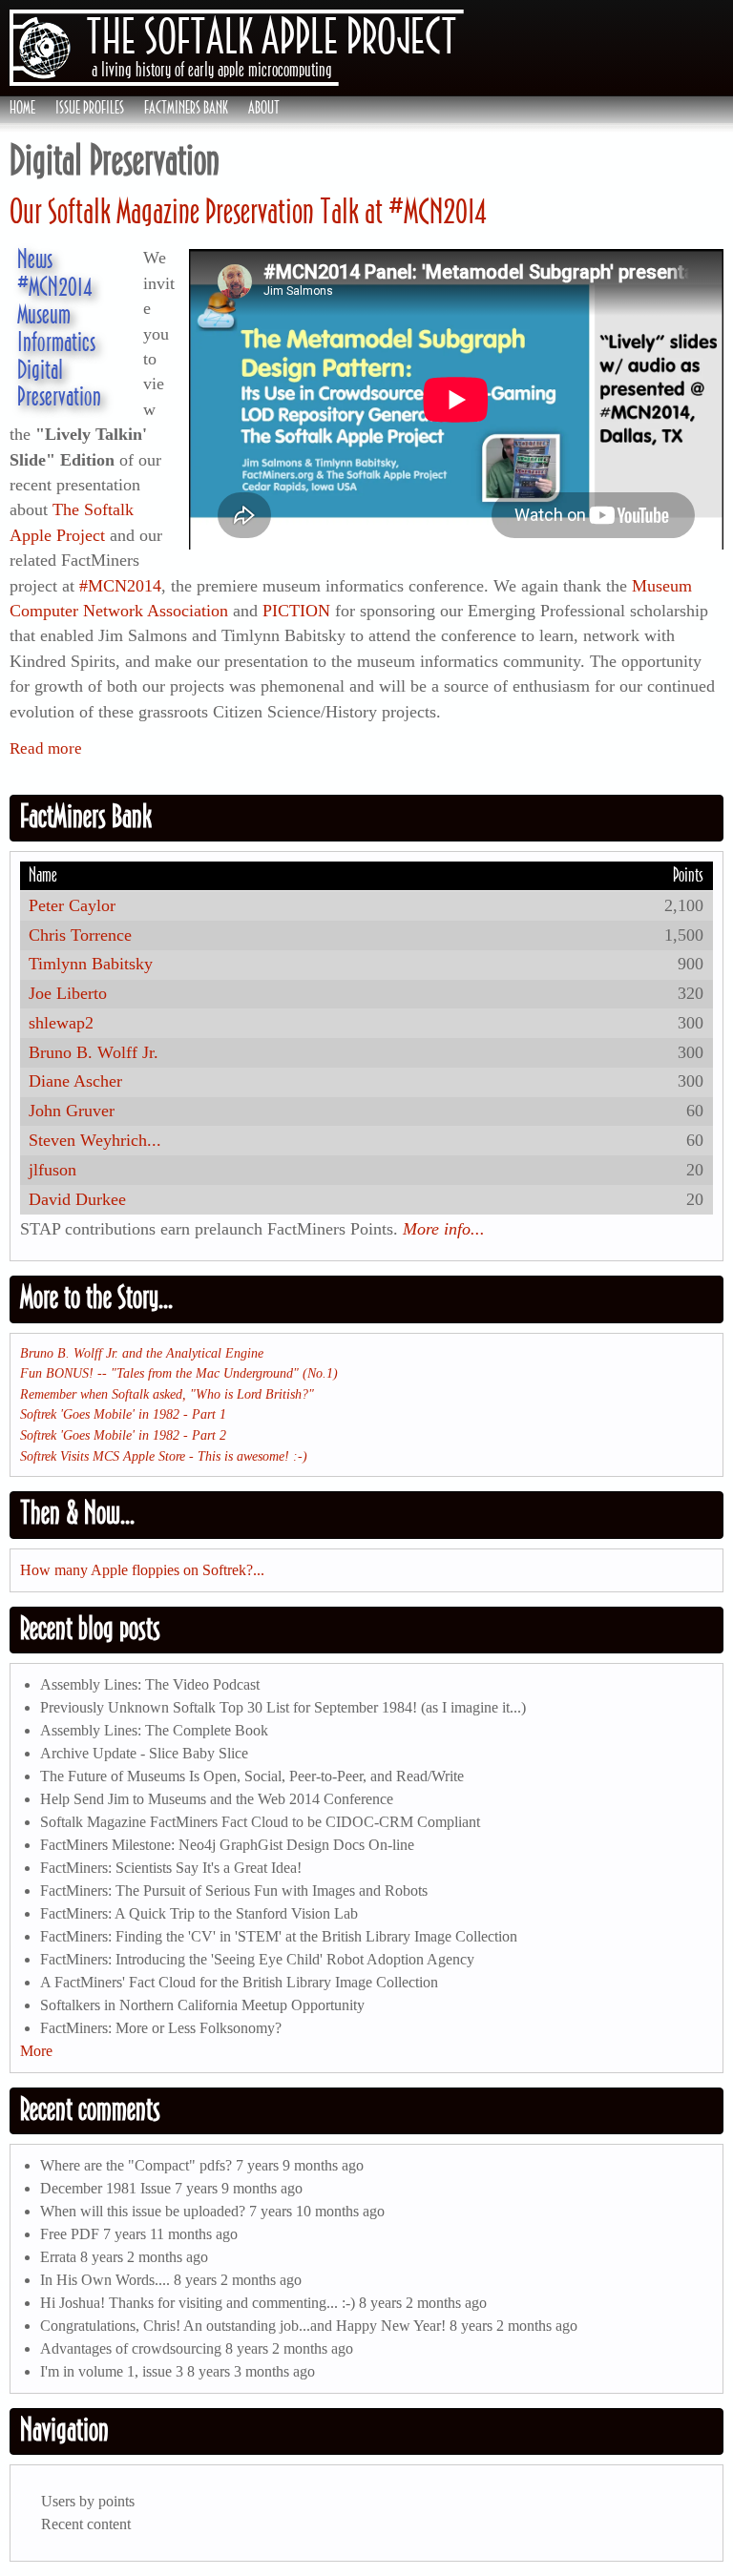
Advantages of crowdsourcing (131, 2348)
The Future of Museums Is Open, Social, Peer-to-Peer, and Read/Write (252, 1776)
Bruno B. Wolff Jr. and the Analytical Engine (142, 1353)
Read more (46, 748)
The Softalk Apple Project (272, 36)
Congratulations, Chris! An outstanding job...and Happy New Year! (243, 2326)
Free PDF (70, 2234)
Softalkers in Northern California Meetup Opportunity (202, 2005)
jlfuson (52, 1170)
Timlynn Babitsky (91, 964)
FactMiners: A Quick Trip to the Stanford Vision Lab (199, 1913)
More (36, 2051)
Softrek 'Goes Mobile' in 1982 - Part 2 (123, 1435)
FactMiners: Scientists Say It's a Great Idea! (171, 1868)
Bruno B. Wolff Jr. (94, 1052)
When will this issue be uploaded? (143, 2211)
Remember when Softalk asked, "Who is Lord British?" (167, 1394)
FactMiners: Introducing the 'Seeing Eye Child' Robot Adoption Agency (257, 1959)
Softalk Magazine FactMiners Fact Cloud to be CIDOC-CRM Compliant (260, 1822)
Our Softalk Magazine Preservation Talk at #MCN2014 (248, 211)
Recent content (86, 2524)
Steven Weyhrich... (95, 1140)
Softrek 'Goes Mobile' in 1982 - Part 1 (123, 1414)
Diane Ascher (75, 1081)
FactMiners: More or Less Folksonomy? (161, 2028)
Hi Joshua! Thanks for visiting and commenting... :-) (198, 2303)
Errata (58, 2257)
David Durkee (77, 1199)
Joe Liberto (68, 993)
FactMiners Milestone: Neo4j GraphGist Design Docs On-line (227, 1845)
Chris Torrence (80, 935)
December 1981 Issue (105, 2188)
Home (22, 108)
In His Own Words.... (105, 2280)
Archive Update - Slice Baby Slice (144, 1753)
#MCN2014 (54, 286)
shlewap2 (61, 1023)
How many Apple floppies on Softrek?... (142, 1570)
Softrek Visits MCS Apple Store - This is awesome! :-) (164, 1456)
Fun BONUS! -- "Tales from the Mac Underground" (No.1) (179, 1373)
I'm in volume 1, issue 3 (112, 2371)
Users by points (88, 2501)
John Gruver (72, 1111)
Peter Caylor (72, 905)
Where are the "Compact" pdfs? (136, 2165)
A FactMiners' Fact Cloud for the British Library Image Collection (239, 1982)
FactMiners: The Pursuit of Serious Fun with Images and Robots (234, 1890)
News (35, 259)
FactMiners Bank (186, 108)
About (264, 108)
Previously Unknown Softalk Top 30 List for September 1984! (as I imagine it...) (283, 1707)
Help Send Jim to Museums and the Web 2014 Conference (217, 1799)
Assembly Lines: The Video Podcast (150, 1684)
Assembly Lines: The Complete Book (154, 1730)
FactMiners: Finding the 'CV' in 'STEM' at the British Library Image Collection (279, 1936)
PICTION (296, 611)
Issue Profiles (90, 108)
